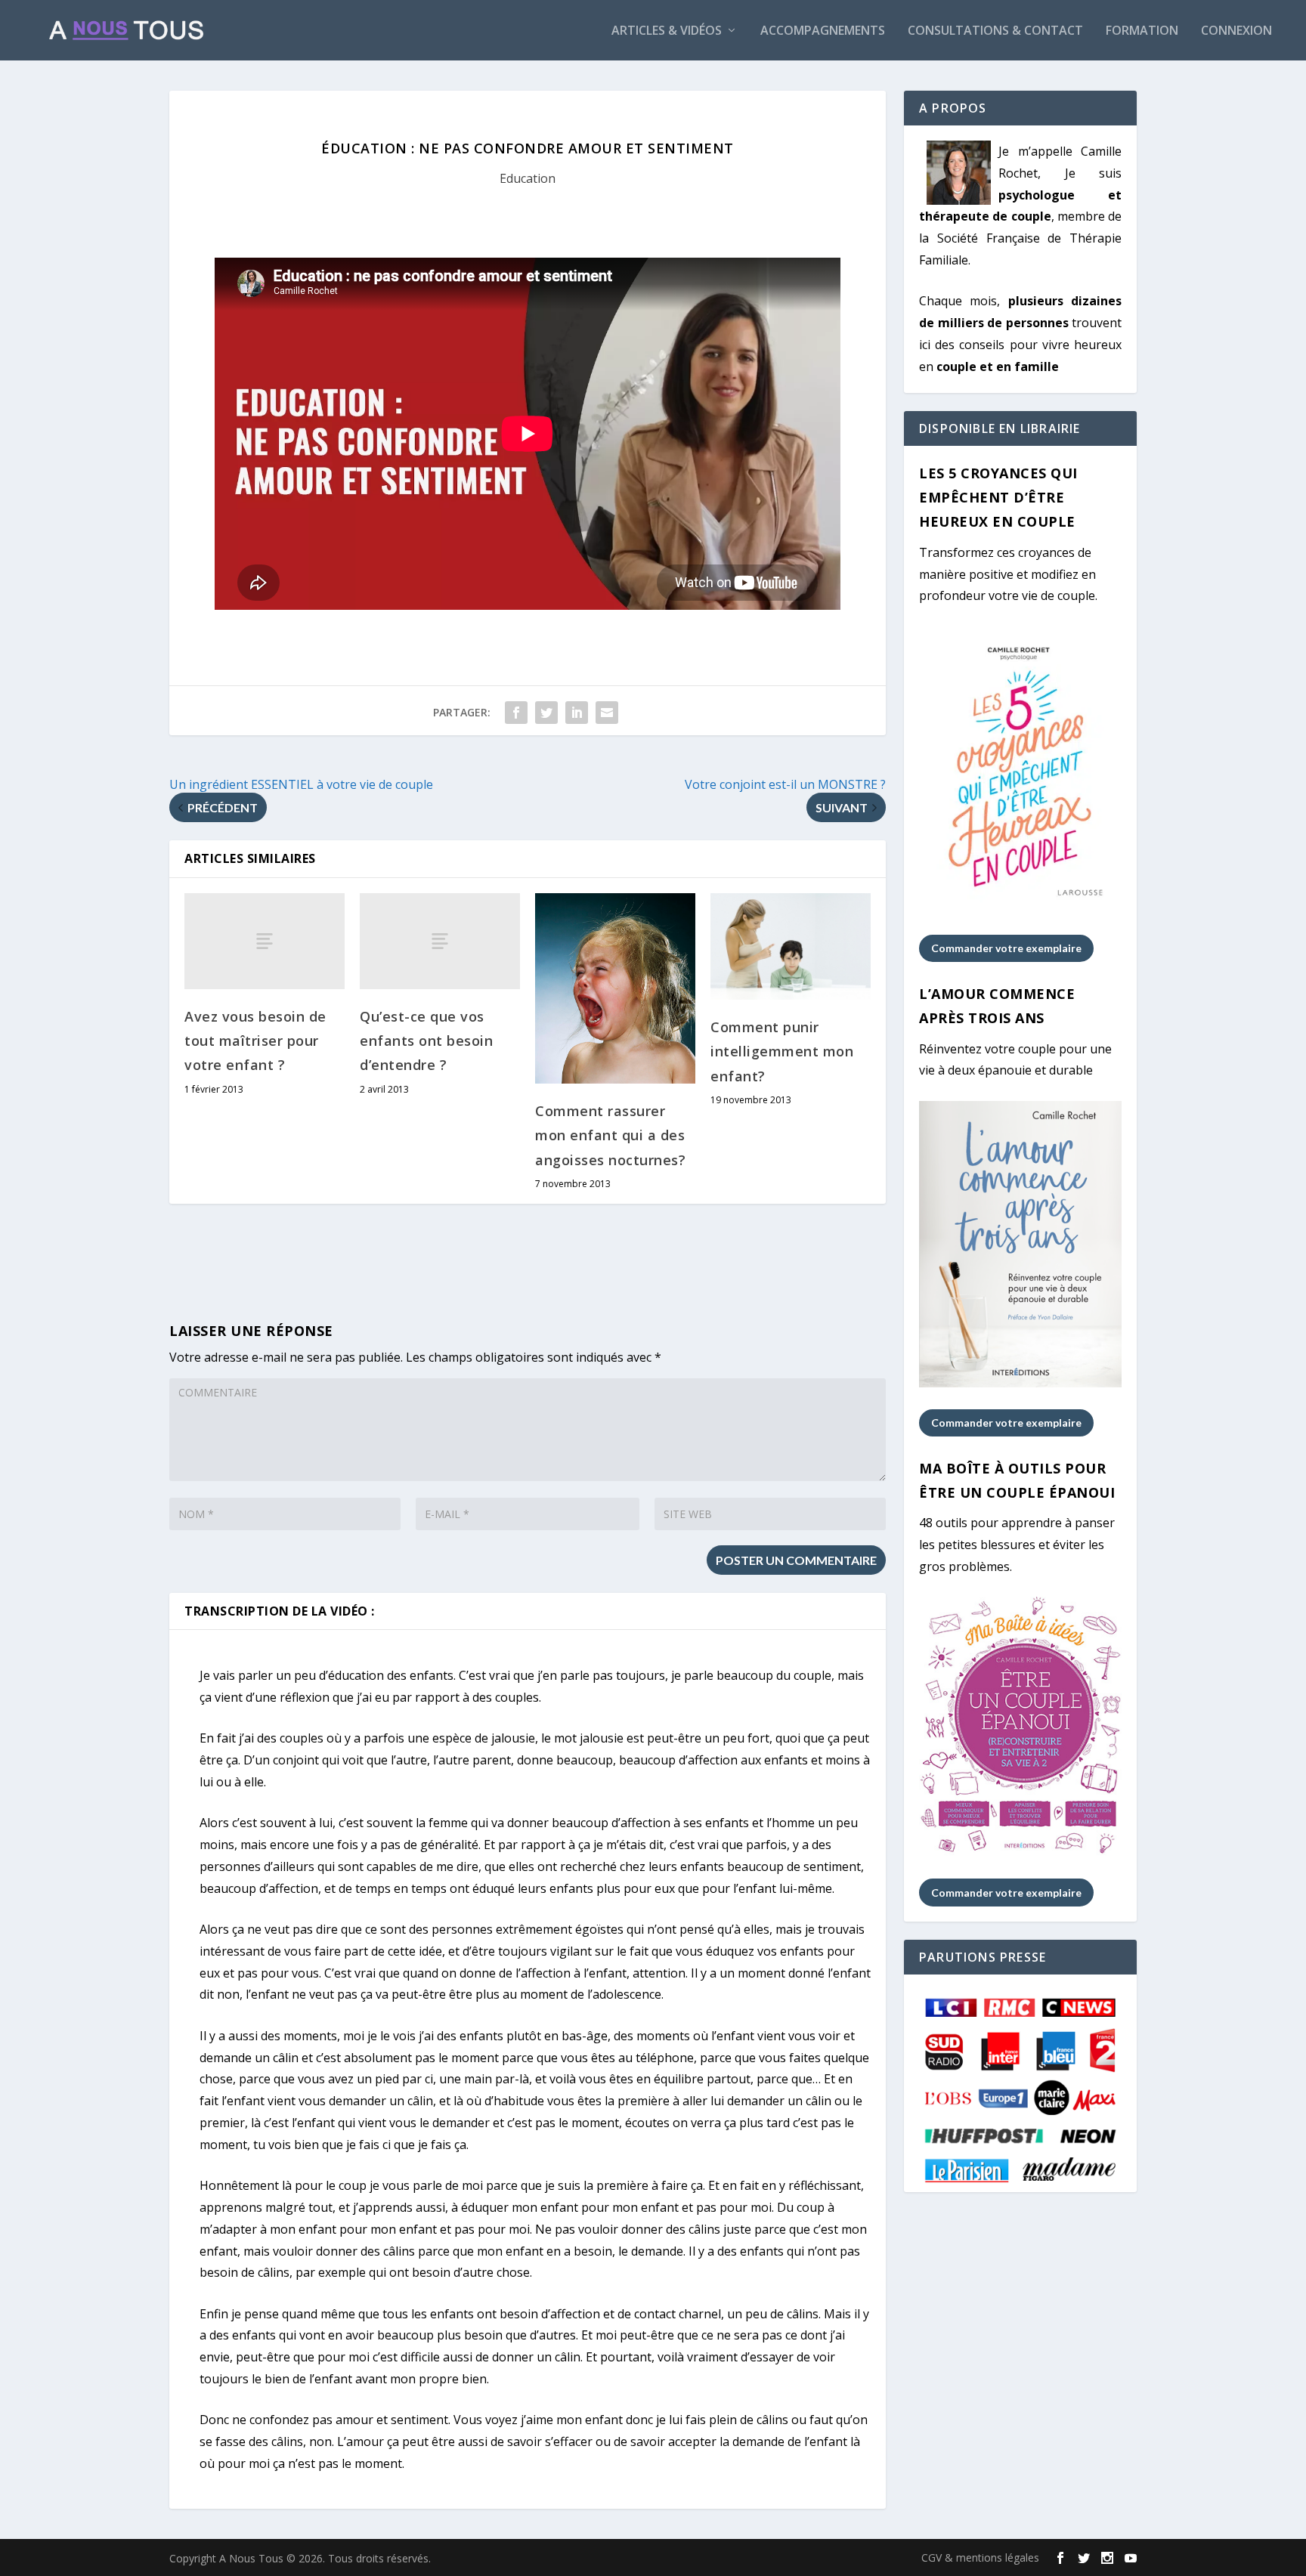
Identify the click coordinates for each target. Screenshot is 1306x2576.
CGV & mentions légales (980, 2557)
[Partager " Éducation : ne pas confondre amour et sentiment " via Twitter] (546, 713)
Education (528, 178)
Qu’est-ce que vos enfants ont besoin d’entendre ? (426, 1041)
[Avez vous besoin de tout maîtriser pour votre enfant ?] (265, 941)
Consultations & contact (995, 31)
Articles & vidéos (667, 31)
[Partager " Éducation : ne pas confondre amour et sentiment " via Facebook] (516, 713)
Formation (1142, 31)
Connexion (1236, 31)
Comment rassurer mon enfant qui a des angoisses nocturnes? (610, 1135)
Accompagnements (823, 31)
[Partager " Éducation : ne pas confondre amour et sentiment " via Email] (607, 713)
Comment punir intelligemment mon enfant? (782, 1051)
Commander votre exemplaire (1006, 948)
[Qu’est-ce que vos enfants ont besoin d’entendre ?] (440, 941)
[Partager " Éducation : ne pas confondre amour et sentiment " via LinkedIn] (577, 713)
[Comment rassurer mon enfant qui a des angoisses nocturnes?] (615, 988)
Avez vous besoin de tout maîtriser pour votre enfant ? (255, 1041)
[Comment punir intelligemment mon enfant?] (791, 946)
